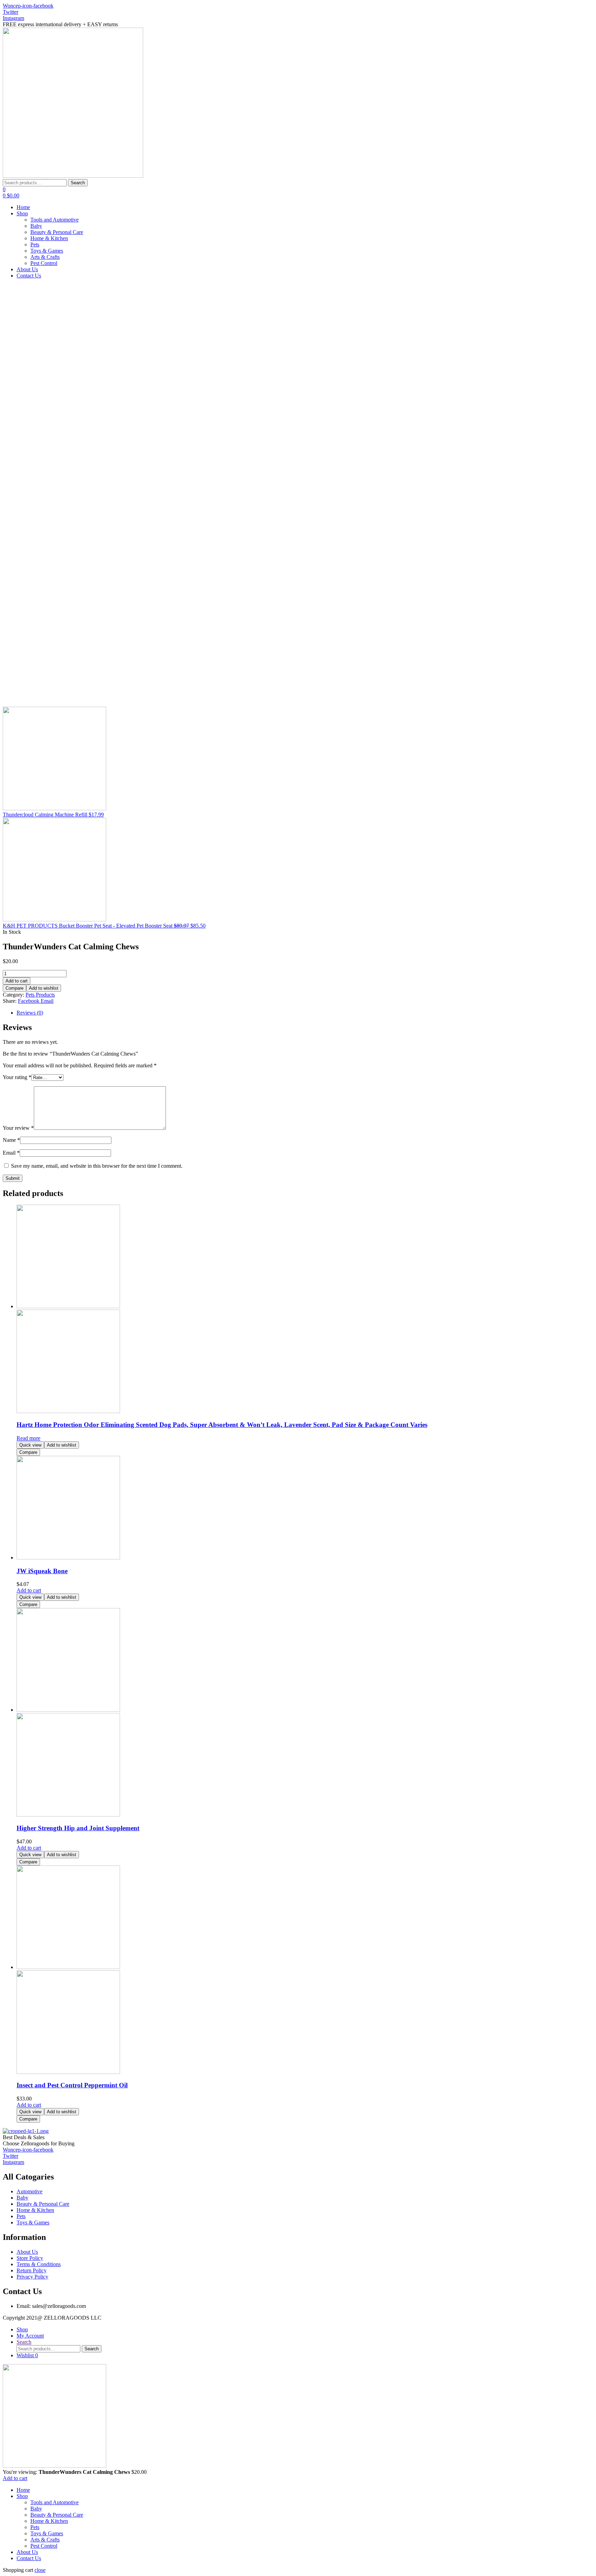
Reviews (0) (30, 1013)
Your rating (17, 1077)
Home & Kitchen (49, 2521)
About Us (27, 2552)
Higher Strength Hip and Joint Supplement (78, 1828)
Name (11, 1140)
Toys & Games (47, 2533)
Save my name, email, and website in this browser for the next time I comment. (97, 1166)
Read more (28, 1438)
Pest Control (44, 2546)
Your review (18, 1128)
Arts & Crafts (45, 2540)
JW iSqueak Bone (42, 1571)
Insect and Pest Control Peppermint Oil (72, 2085)
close (40, 2570)
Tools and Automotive (54, 2502)
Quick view (30, 1445)
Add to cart (17, 981)
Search (78, 183)
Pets (35, 2527)
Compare (14, 988)
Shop (22, 2496)
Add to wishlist (44, 988)
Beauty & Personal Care (57, 2515)
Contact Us (29, 2558)
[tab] (305, 1013)
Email (11, 1153)
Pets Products (40, 995)
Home (23, 2490)
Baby (36, 2509)
